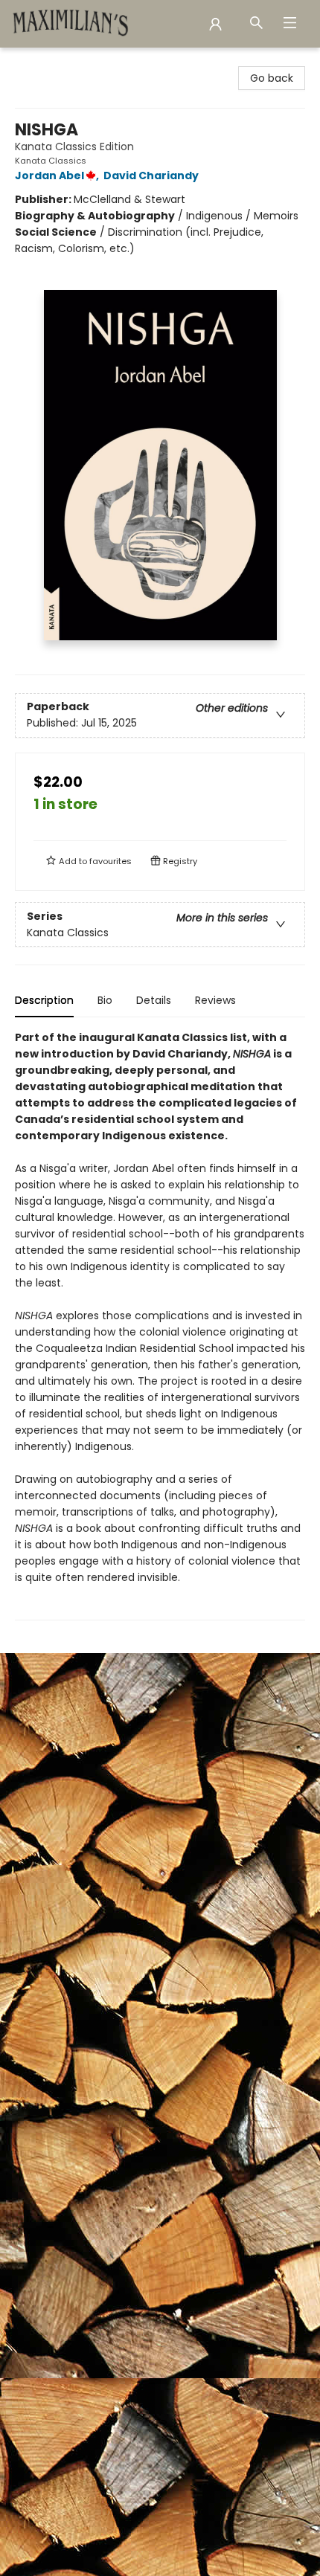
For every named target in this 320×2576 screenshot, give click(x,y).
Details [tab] (154, 1000)
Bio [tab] (105, 1000)
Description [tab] (44, 1000)
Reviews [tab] (215, 1000)
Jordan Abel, (58, 176)
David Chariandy (151, 176)
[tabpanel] (160, 1325)
